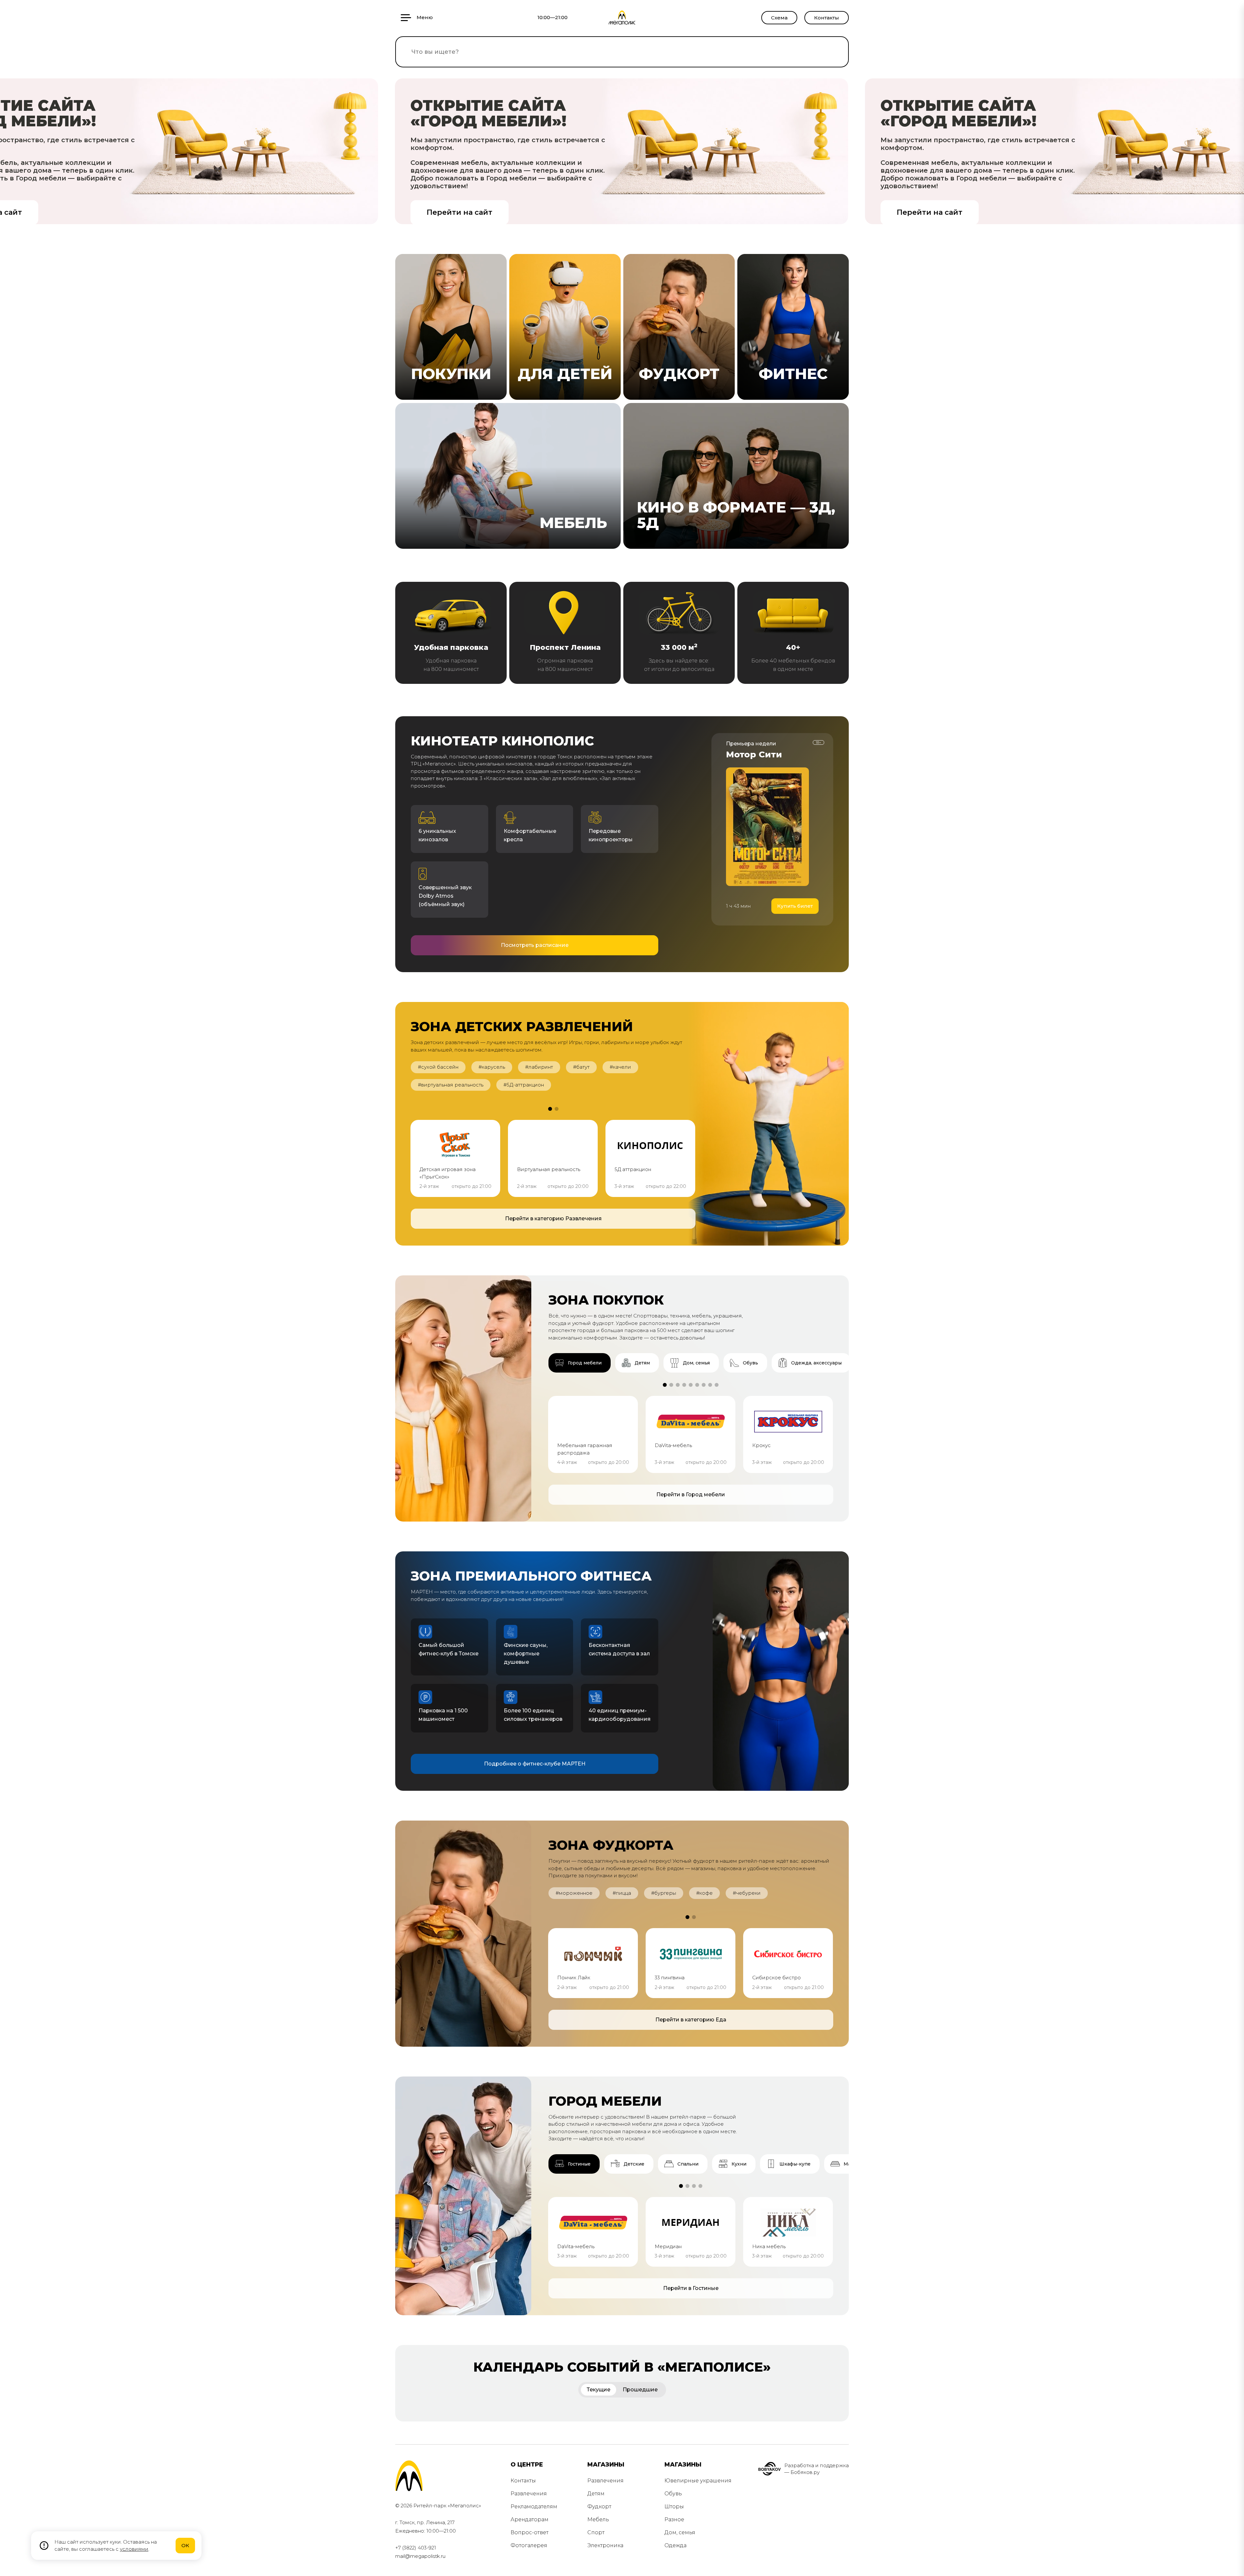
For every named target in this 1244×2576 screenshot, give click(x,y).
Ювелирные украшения (698, 2481)
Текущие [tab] (599, 2390)
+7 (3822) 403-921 (416, 2548)
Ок (185, 2545)
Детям (596, 2494)
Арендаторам (530, 2519)
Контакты (827, 18)
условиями (134, 2549)
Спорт (596, 2532)
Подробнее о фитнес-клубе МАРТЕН (535, 1764)
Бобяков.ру (805, 2472)
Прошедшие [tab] (640, 2390)
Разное (674, 2519)
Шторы (674, 2507)
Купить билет (795, 906)
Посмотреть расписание (535, 945)
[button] (550, 1109)
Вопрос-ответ (530, 2532)
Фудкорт (599, 2507)
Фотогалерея (529, 2545)
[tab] (580, 1363)
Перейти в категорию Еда (691, 2020)
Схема (779, 18)
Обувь (673, 2494)
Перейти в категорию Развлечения (553, 1219)
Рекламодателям (534, 2507)
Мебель (598, 2519)
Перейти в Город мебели (691, 1495)
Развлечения (529, 2494)
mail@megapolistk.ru (420, 2556)
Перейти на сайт (460, 212)
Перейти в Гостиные (691, 2288)
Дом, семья (680, 2532)
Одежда (675, 2545)
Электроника (605, 2545)
